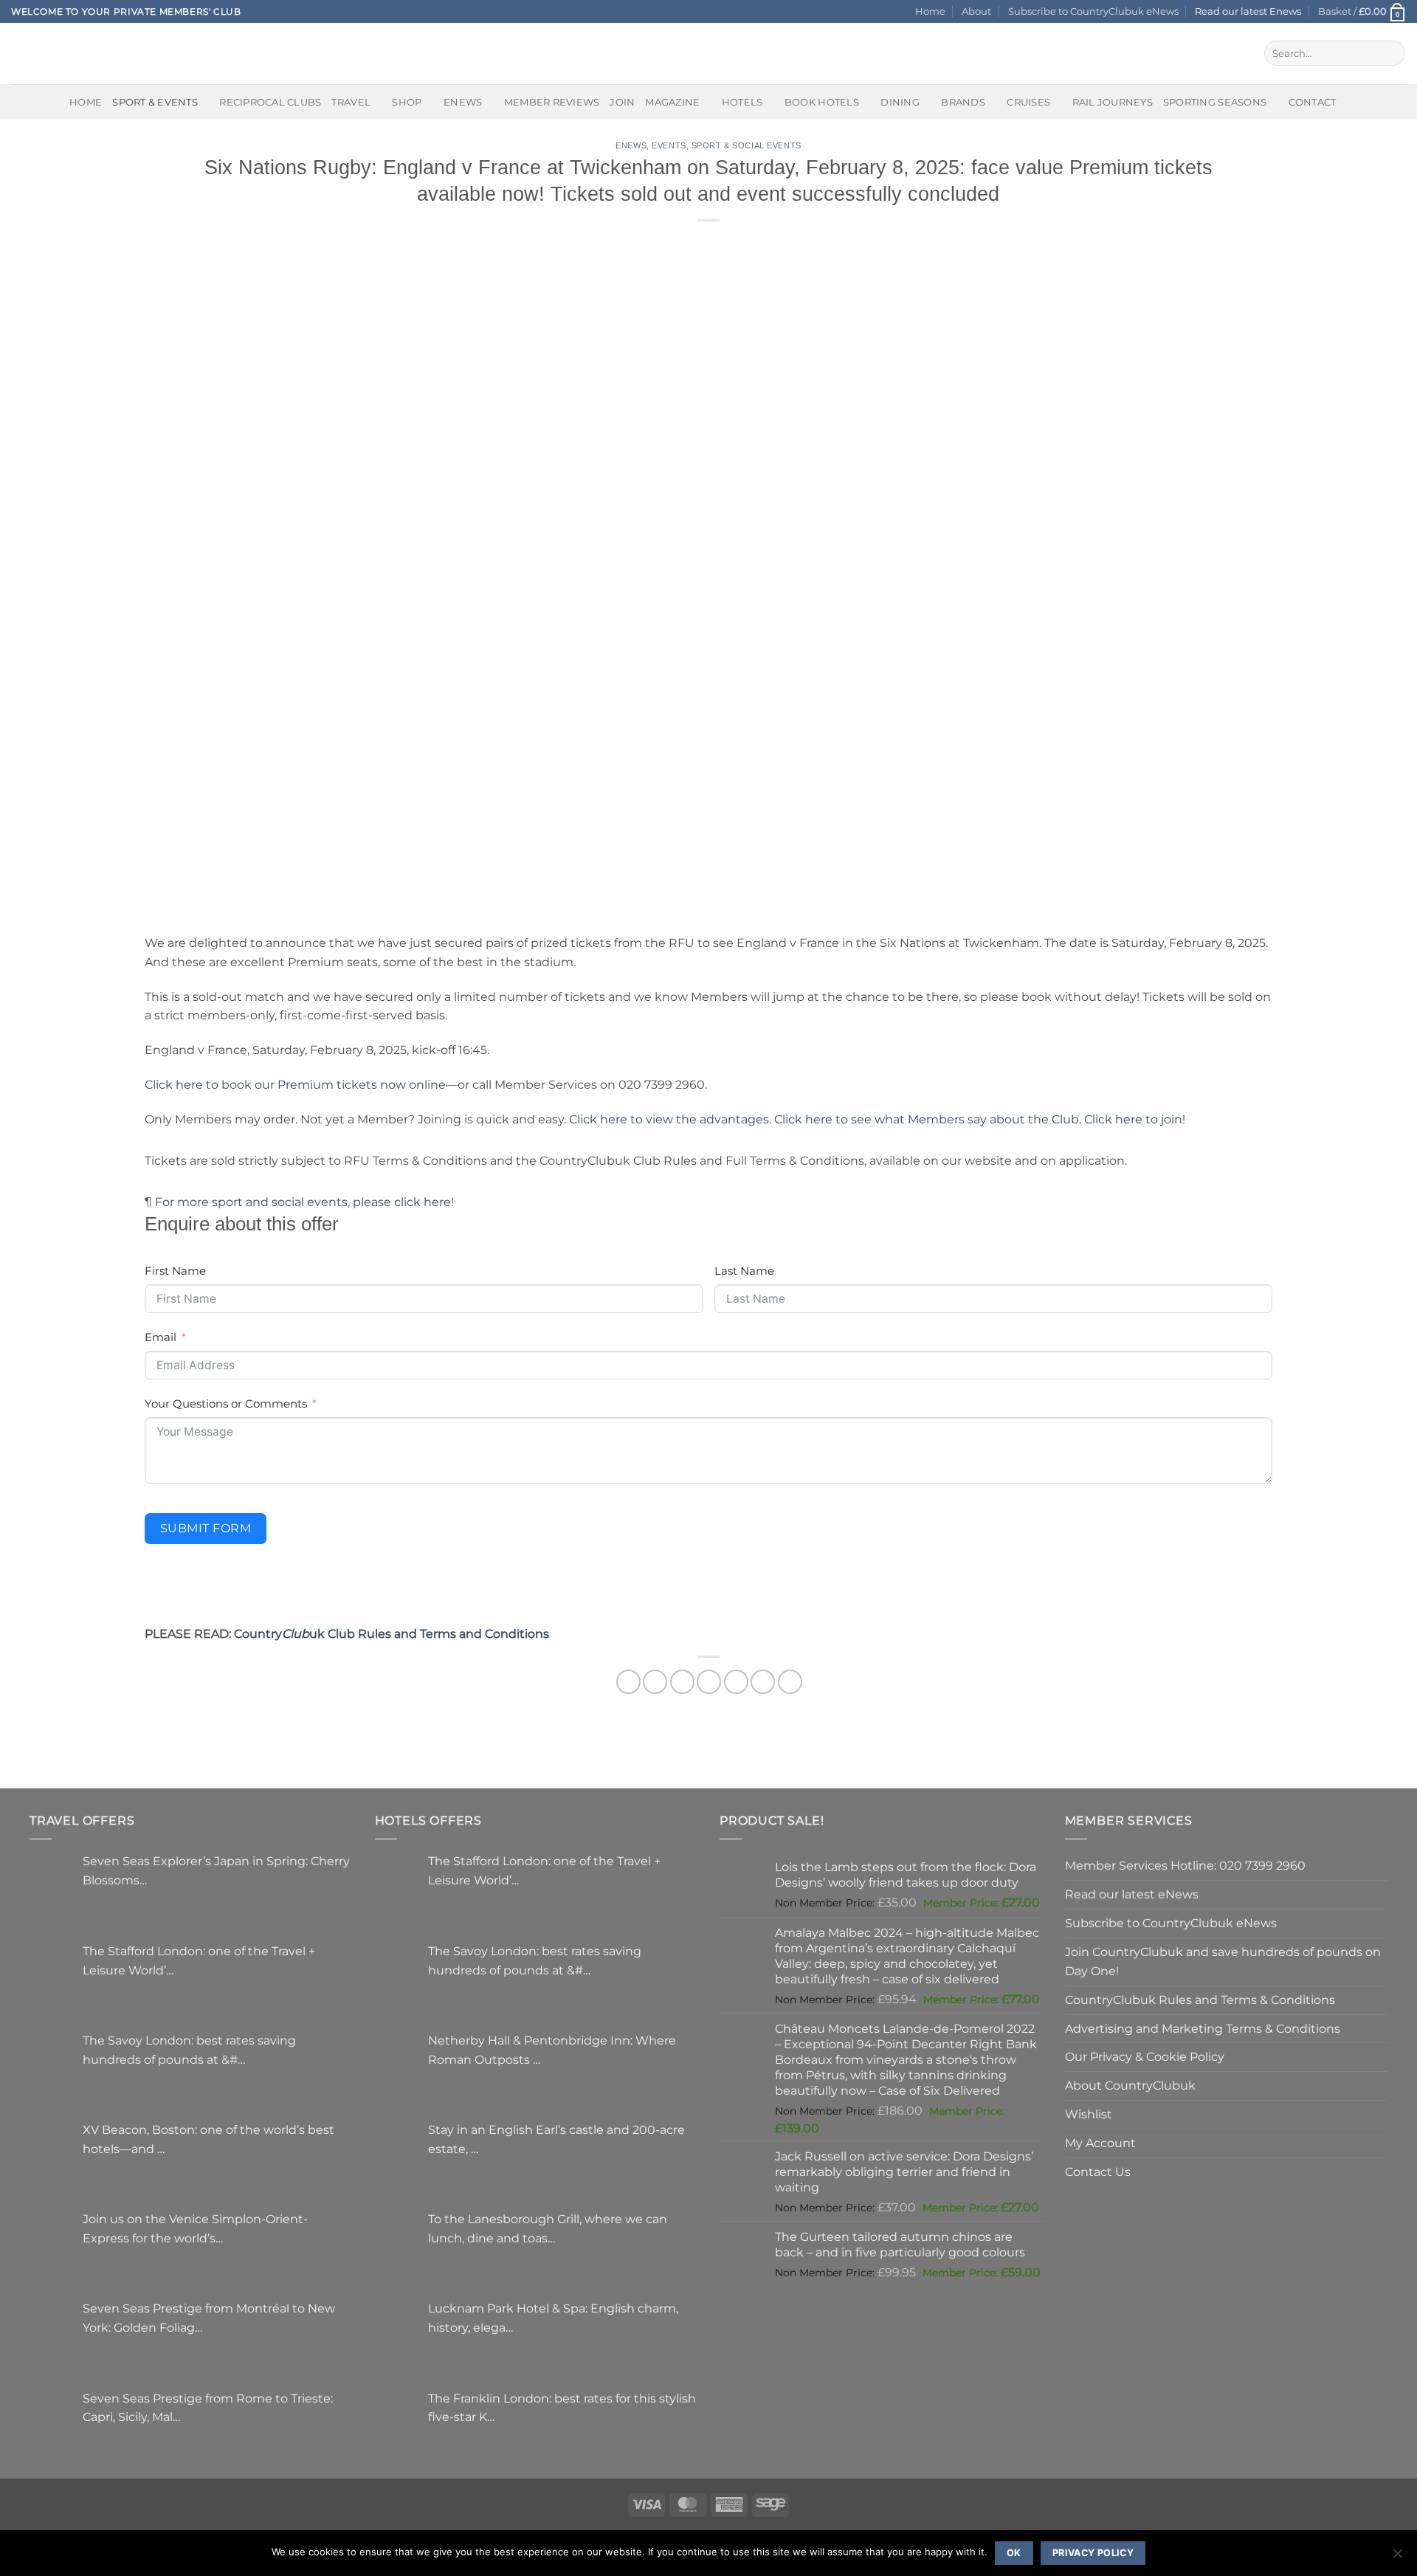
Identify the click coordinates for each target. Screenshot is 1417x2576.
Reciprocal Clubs (270, 102)
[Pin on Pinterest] (709, 1682)
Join (622, 102)
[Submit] (1391, 53)
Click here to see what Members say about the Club (927, 1119)
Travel (351, 102)
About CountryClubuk (1130, 2085)
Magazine (672, 102)
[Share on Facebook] (628, 1682)
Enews (631, 145)
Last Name (744, 1271)
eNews (463, 102)
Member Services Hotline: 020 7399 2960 (1185, 1865)
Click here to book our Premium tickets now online (295, 1084)
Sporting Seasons (1215, 102)
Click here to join (1133, 1119)
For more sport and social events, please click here (303, 1202)
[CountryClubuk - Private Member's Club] (73, 53)
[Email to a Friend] (682, 1682)
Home (930, 11)
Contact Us (1098, 2172)
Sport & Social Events (747, 145)
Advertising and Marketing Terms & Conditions (1203, 2028)
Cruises (1028, 102)
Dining (900, 102)
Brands (963, 102)
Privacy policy (1093, 2553)
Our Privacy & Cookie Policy (1145, 2056)
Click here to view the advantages (669, 1119)
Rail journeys (1113, 102)
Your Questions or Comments (226, 1404)
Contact (1313, 102)
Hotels (742, 102)
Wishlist (1089, 2114)
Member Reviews (552, 102)
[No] (1397, 2558)
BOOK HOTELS (822, 102)
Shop (407, 102)
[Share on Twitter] (655, 1682)
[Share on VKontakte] (736, 1682)
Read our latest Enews (1248, 11)
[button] (1362, 11)
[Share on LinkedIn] (763, 1682)
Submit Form (206, 1528)
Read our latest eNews (1132, 1894)
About (976, 11)
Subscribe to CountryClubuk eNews (1093, 11)
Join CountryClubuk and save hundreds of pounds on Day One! (1223, 1961)
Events (669, 145)
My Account (1100, 2143)
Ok (1014, 2553)
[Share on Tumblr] (790, 1682)
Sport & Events (155, 102)
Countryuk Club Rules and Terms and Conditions (392, 1633)
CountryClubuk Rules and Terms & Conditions (1200, 2000)
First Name (175, 1271)
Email (161, 1337)
